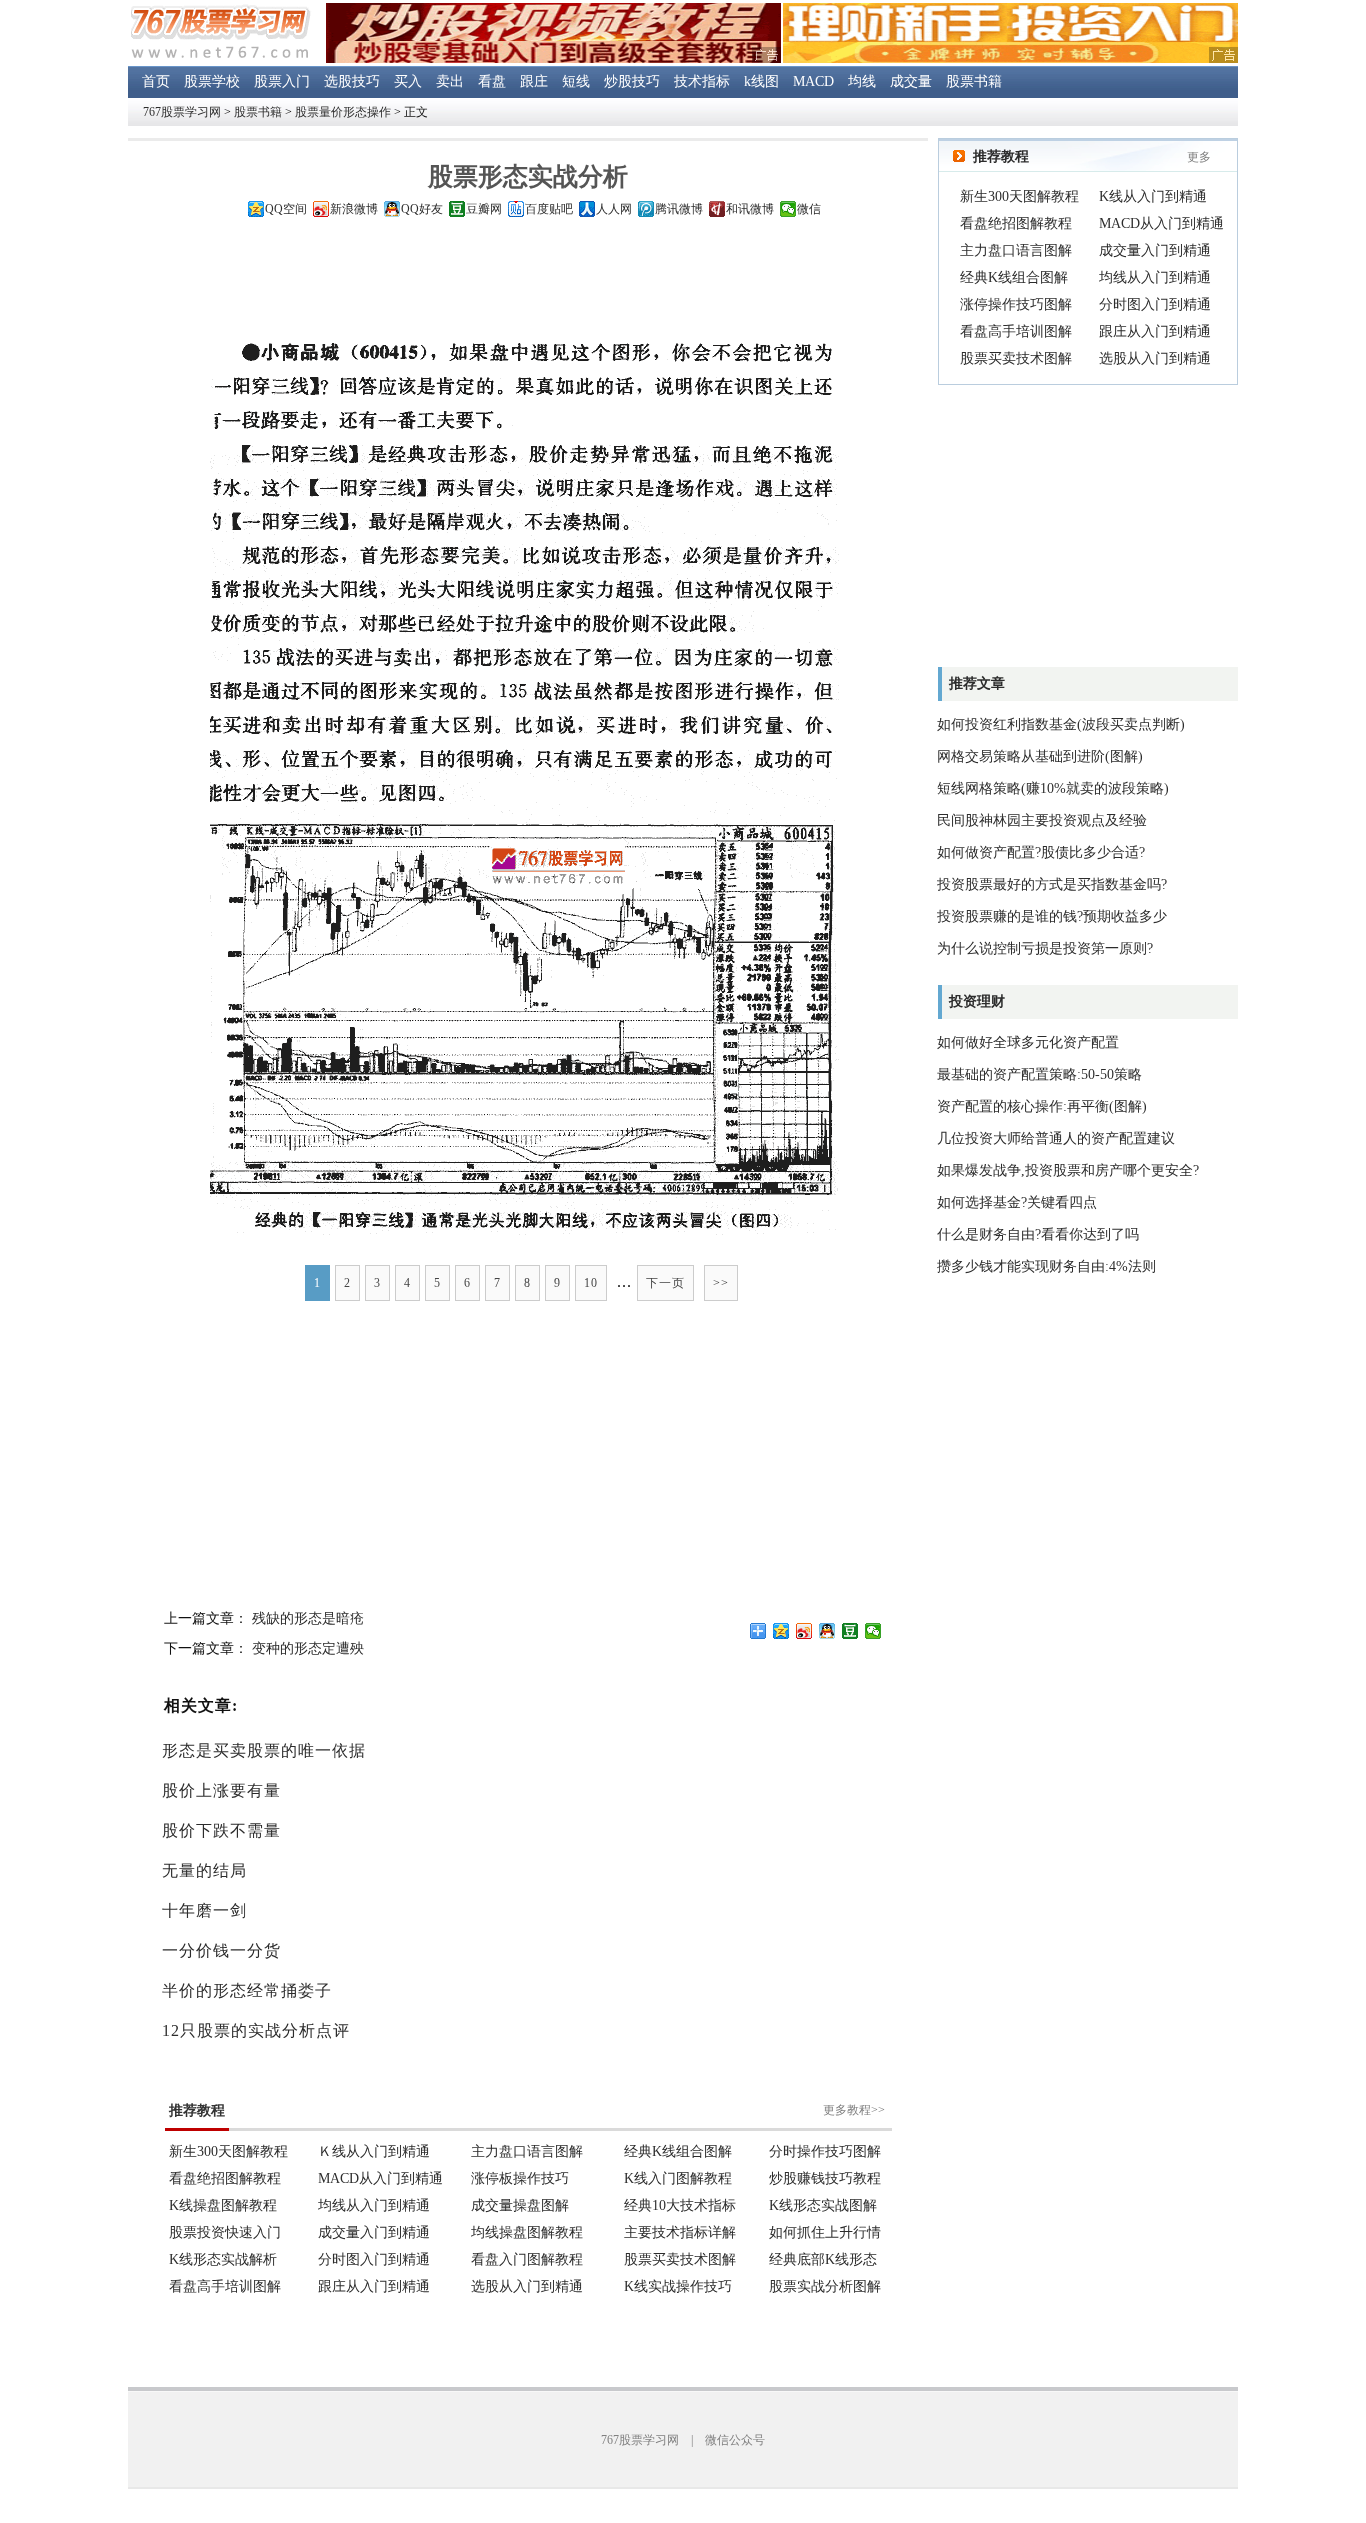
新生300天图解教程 (1019, 196)
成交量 (911, 81)
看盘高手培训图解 (1016, 331)
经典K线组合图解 (1014, 277)
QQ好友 (422, 209)
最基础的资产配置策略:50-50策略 (1039, 1074)
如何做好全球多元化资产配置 (1028, 1042)
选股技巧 (352, 81)
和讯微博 (750, 209)
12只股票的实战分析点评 (256, 2030)
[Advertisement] (528, 284)
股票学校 (212, 81)
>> (721, 1283)
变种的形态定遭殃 (308, 1648)
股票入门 (282, 81)
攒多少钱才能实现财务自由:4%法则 (1046, 1266)
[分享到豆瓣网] (850, 1631)
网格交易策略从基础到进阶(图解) (1040, 756)
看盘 (492, 81)
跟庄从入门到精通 (1155, 331)
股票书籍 (974, 81)
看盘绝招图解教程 (1016, 223)
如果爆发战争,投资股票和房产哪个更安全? (1068, 1170)
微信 (809, 209)
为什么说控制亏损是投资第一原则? (1045, 948)
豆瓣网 (484, 209)
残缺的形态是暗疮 (308, 1618)
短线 (576, 81)
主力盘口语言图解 (1016, 250)
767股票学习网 (182, 112)
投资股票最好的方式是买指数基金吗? (1052, 884)
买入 (408, 81)
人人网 (614, 209)
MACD (813, 81)
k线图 (761, 81)
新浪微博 (354, 209)
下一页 (665, 1283)
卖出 (450, 81)
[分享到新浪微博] (804, 1631)
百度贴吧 (549, 209)
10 (591, 1283)
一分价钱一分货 (221, 1950)
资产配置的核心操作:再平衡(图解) (1042, 1106)
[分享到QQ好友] (827, 1631)
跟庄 (534, 81)
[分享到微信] (873, 1631)
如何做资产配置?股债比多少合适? (1041, 852)
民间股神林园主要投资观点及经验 (1042, 820)
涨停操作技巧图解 (1016, 304)
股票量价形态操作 (343, 112)
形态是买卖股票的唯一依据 (264, 1750)
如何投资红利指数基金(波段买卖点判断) (1061, 724)
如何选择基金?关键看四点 (1017, 1202)
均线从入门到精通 (1155, 277)
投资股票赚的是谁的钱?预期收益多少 (1052, 916)
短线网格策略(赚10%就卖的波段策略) (1053, 788)
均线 (862, 81)
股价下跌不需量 (221, 1830)
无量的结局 (204, 1870)
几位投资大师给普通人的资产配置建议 (1056, 1138)
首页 (156, 81)
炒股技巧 (632, 81)
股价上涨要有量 (221, 1790)
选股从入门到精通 (1155, 358)
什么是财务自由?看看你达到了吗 (1038, 1234)
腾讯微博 (679, 209)
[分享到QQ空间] (781, 1631)
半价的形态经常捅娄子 (247, 1990)
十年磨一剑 (204, 1910)
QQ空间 (286, 209)
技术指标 (702, 81)
